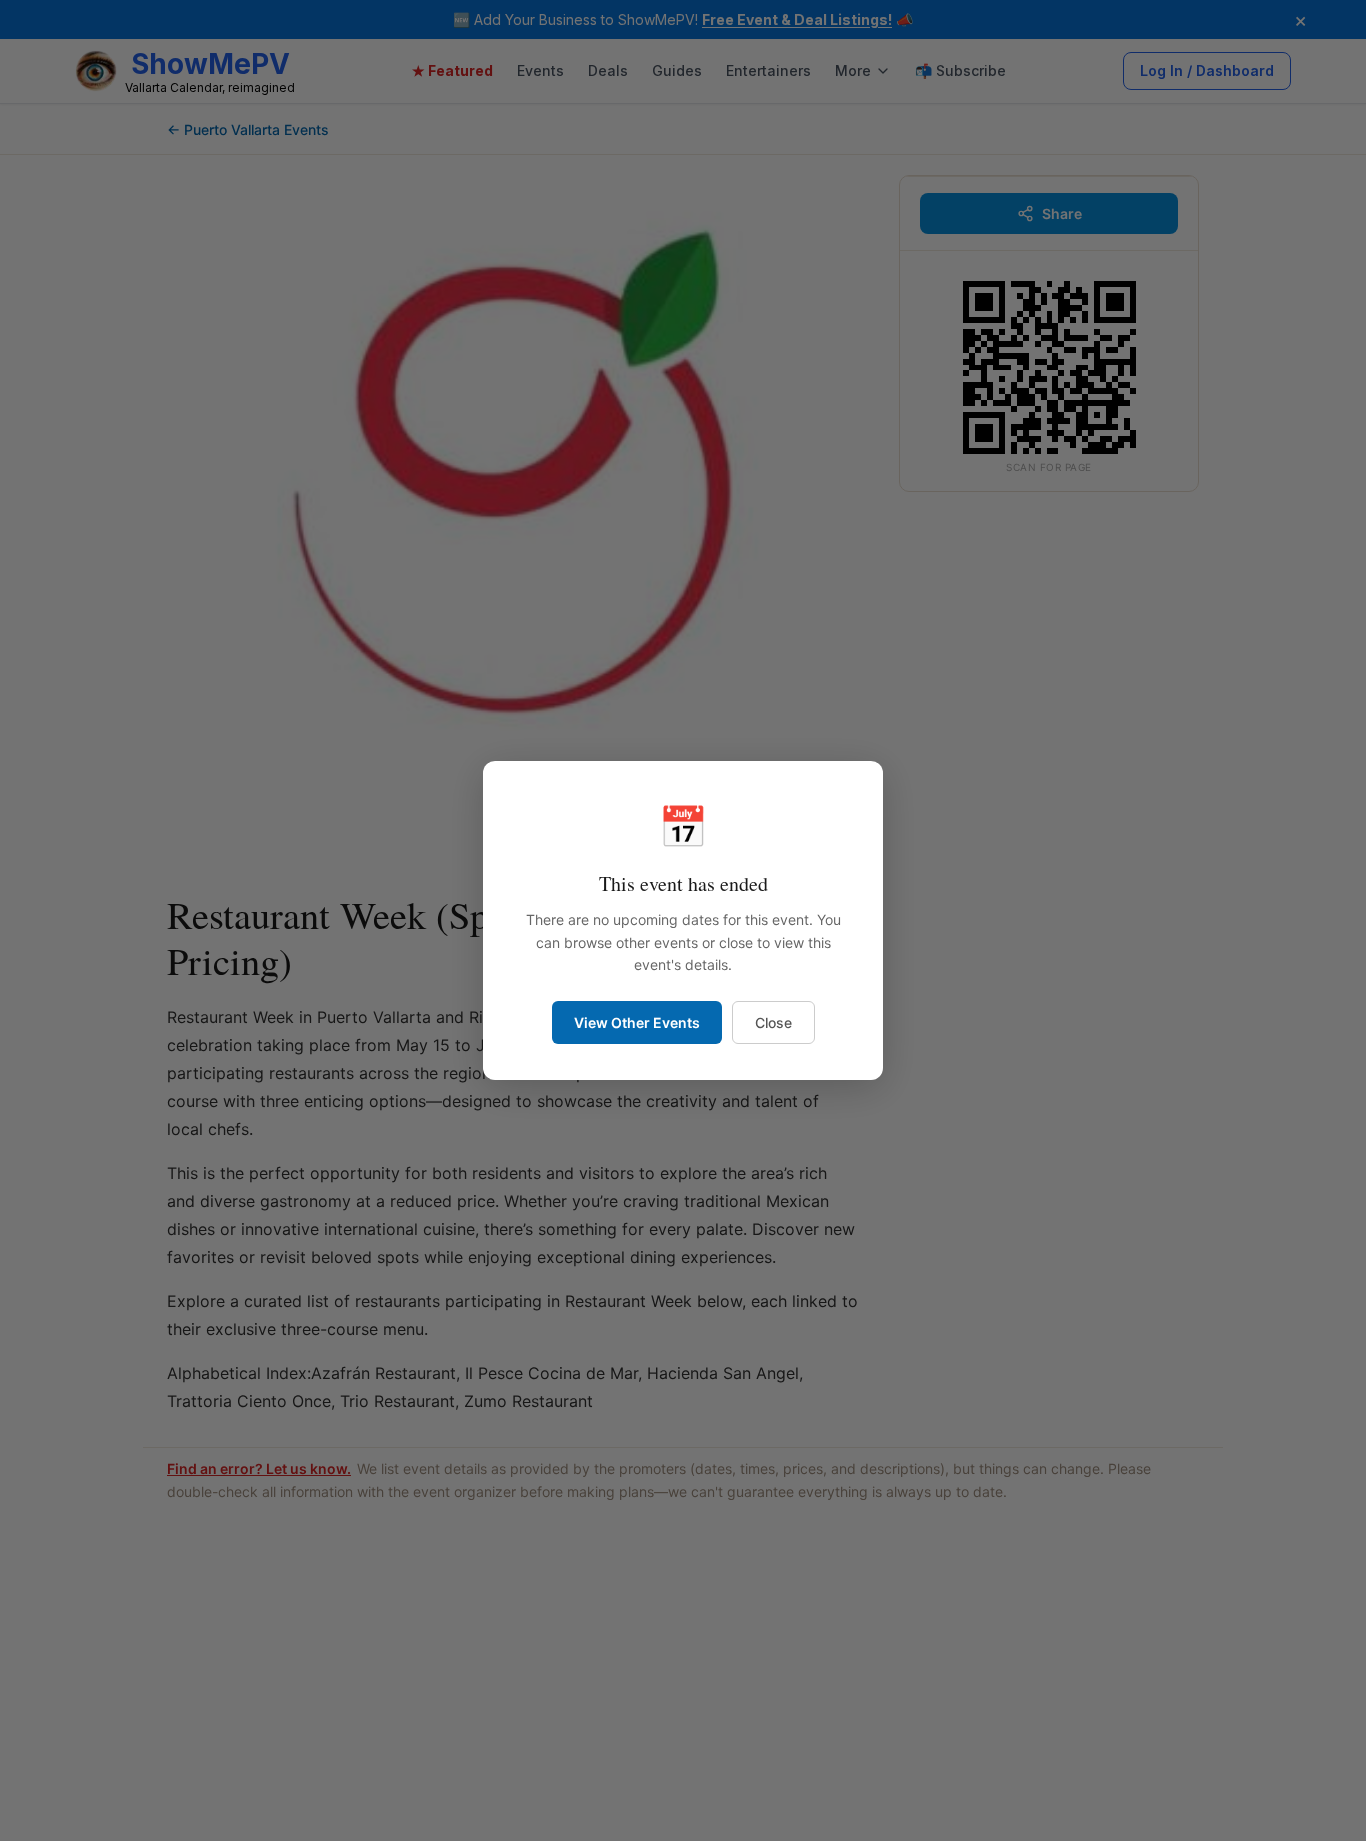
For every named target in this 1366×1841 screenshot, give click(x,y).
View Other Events (637, 1022)
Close (773, 1022)
